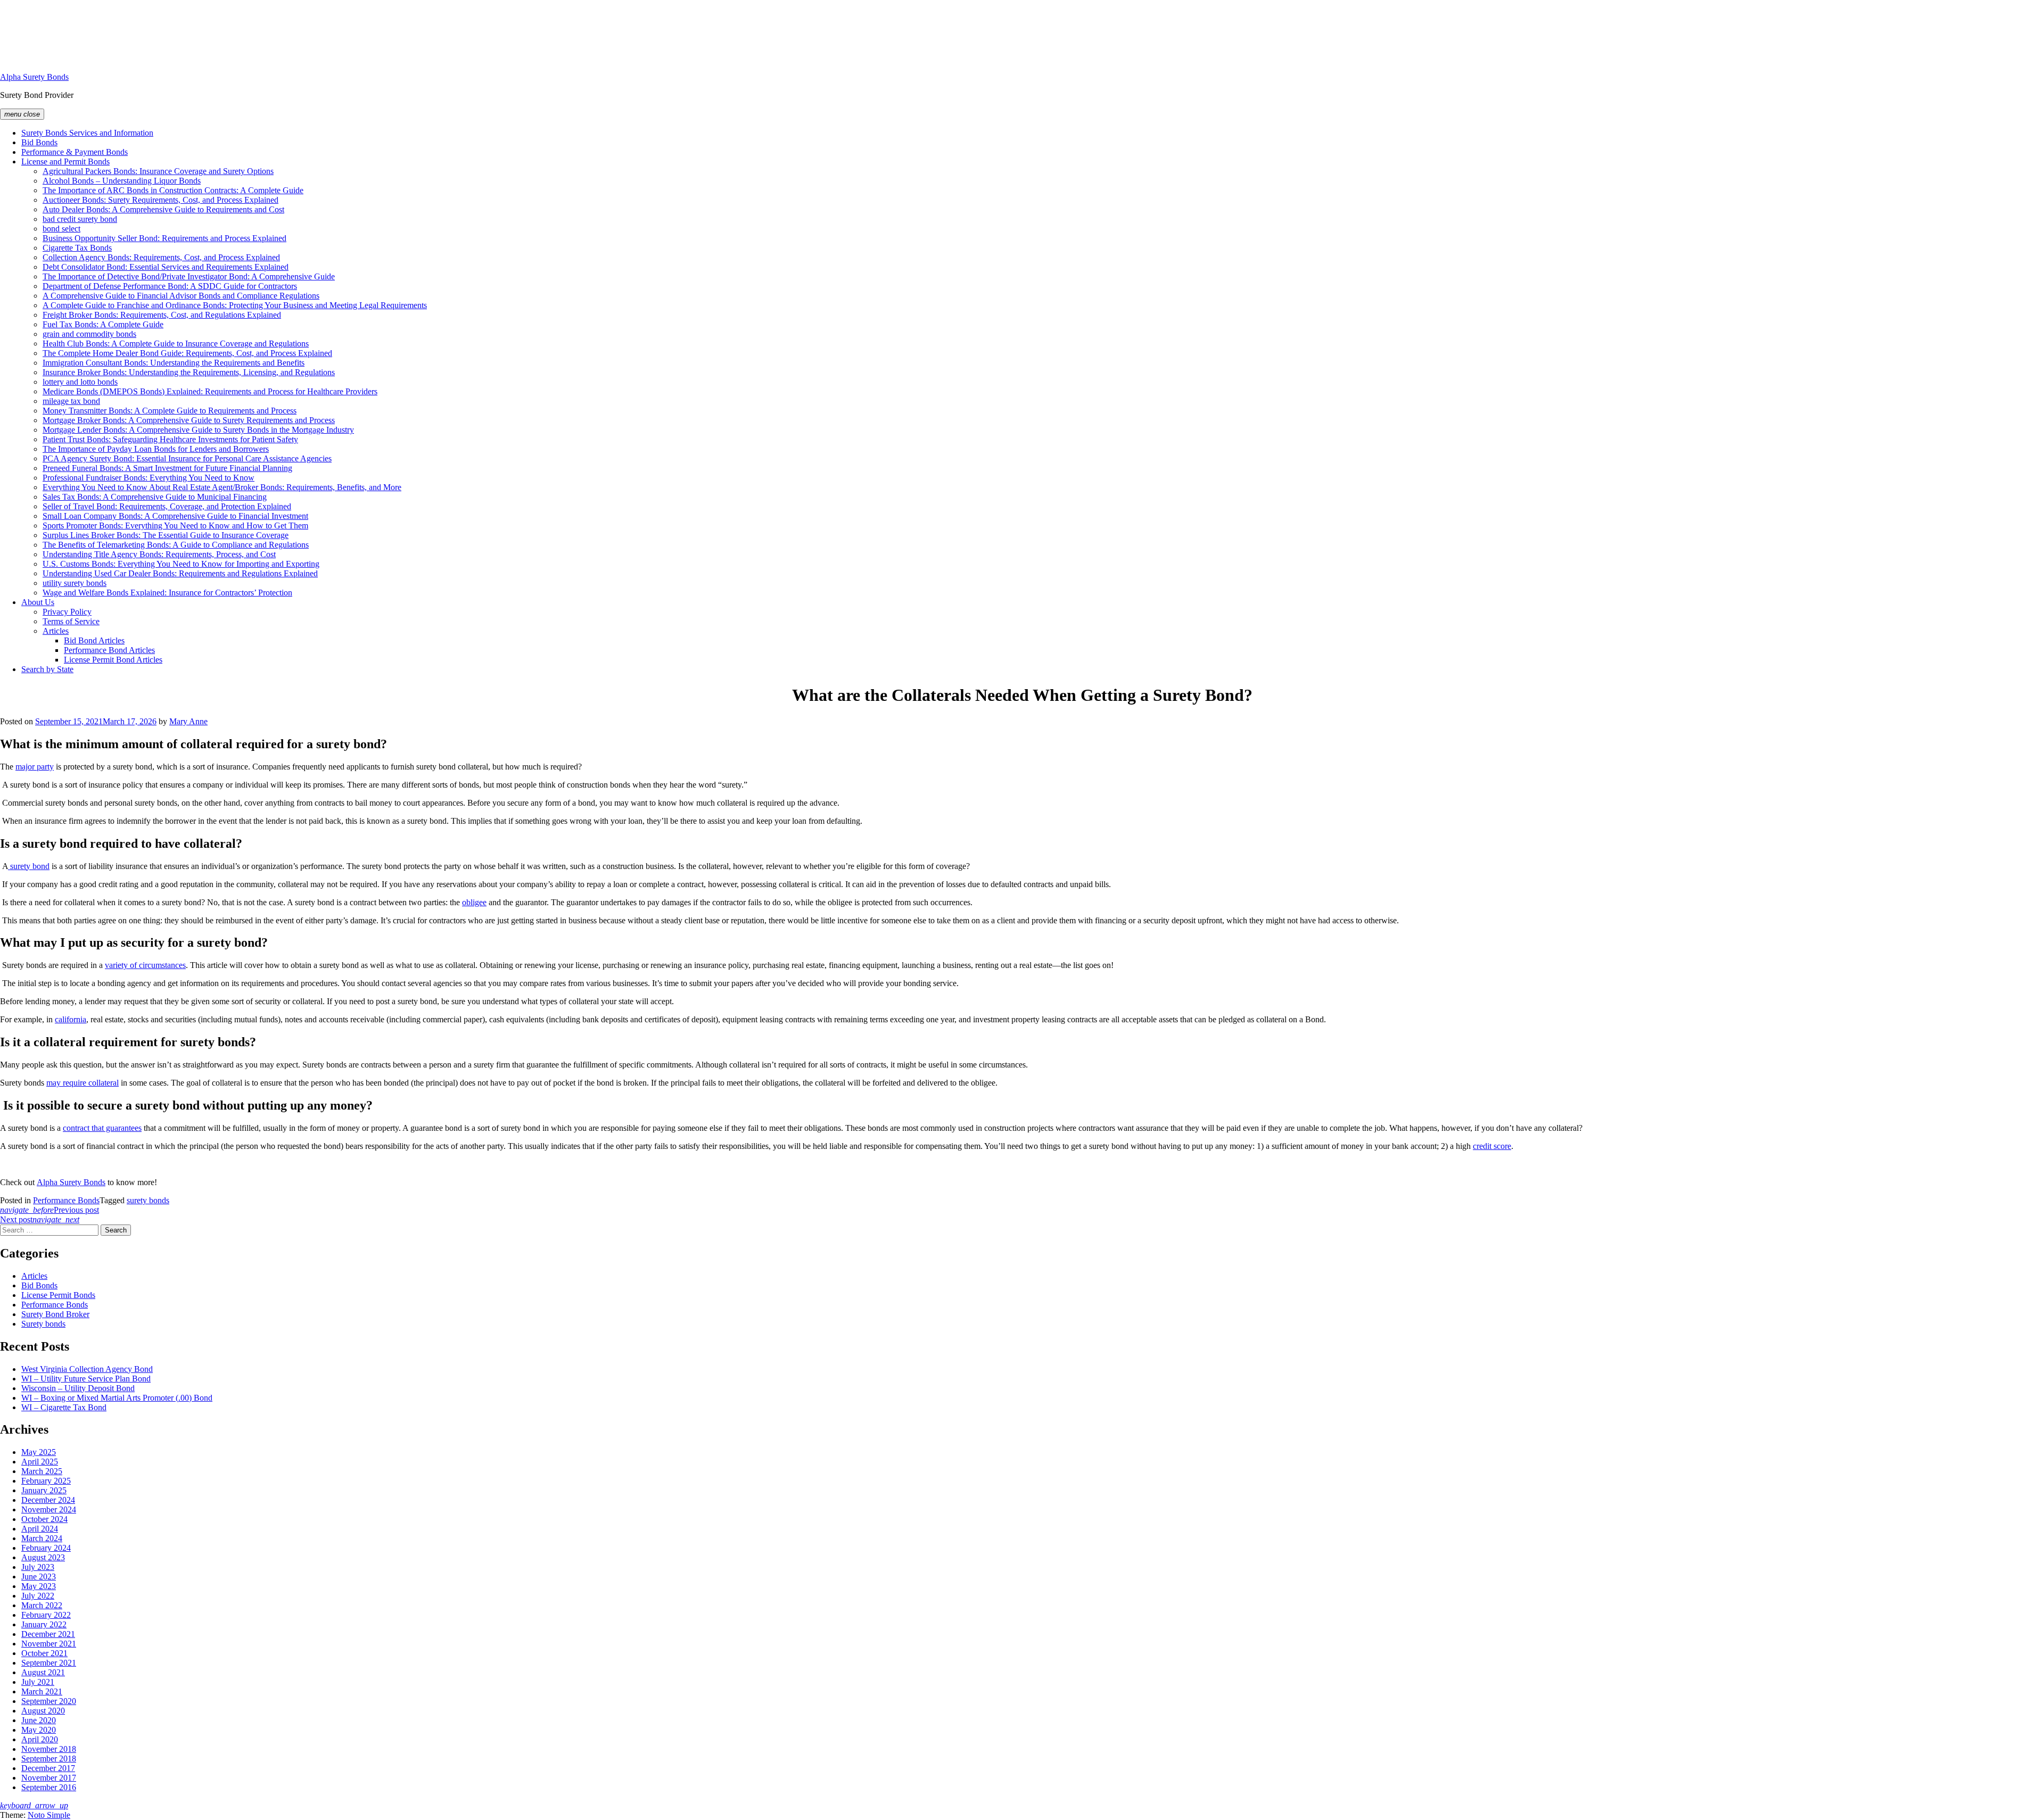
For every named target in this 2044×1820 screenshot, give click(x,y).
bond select (61, 229)
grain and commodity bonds (89, 334)
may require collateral (83, 1083)
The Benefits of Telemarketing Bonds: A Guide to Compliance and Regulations (176, 545)
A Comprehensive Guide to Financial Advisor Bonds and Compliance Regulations (181, 296)
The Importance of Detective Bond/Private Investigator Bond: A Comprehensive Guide (189, 276)
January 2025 (44, 1490)
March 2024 (42, 1538)
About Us (38, 602)
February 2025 (46, 1481)
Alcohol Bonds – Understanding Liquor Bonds (122, 181)
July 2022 (38, 1596)
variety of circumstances (145, 965)
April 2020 (40, 1739)
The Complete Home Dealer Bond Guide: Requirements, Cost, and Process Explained (187, 353)
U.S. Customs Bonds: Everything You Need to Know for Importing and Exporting (181, 564)
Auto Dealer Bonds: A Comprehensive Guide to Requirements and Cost (163, 209)
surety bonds (148, 1200)
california (71, 1019)
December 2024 (48, 1500)
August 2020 (43, 1711)
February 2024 (46, 1548)
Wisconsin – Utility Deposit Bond (78, 1388)
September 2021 (49, 1663)
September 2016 (49, 1787)
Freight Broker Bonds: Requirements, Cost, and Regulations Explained (162, 315)
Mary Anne (188, 721)
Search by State (47, 669)
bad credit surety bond (80, 219)
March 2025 (42, 1471)
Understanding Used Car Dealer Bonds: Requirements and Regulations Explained (180, 573)
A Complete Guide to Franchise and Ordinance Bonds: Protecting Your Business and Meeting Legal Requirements (235, 305)
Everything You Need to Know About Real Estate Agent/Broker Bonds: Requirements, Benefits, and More (222, 487)
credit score (1492, 1146)
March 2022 (42, 1605)
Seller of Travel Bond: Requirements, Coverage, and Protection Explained (167, 506)
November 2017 (49, 1778)
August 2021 (43, 1672)
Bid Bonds (39, 142)
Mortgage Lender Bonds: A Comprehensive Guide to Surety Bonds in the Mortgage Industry (198, 430)
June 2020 (39, 1720)
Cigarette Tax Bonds (77, 248)
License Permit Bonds (58, 1295)
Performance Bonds (66, 1200)
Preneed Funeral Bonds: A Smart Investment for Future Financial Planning (167, 468)
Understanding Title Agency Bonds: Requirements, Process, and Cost (159, 554)
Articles (56, 631)
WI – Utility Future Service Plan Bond (86, 1379)
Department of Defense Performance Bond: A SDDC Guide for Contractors (170, 286)
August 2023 (43, 1557)
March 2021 (42, 1691)
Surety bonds (43, 1324)
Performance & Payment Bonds (75, 152)
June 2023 (39, 1577)
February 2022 (46, 1615)
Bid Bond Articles (94, 640)
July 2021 (38, 1682)
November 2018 (49, 1749)
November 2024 (49, 1509)
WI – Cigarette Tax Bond (64, 1407)
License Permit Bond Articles (113, 660)
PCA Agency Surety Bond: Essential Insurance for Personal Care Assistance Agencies (187, 458)
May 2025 (39, 1452)
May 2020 (39, 1730)
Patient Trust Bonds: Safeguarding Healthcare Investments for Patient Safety (170, 439)
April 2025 (40, 1462)
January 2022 (44, 1624)
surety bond (29, 866)
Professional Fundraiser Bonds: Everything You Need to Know (149, 478)
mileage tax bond (71, 401)
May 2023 (39, 1586)
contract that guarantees (102, 1128)
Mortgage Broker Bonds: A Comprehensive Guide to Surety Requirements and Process (189, 420)
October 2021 (44, 1653)
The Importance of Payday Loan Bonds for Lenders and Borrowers (156, 449)
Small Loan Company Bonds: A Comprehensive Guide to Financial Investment (175, 516)
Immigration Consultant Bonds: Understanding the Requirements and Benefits (174, 363)
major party (35, 767)
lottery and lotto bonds (80, 382)
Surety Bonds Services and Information (87, 133)
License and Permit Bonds (65, 162)
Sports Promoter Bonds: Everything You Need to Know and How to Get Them (175, 526)
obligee (474, 902)
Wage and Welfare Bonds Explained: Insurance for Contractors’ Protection (167, 593)
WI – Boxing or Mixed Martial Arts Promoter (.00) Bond (117, 1398)
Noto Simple (49, 1815)
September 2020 (49, 1701)
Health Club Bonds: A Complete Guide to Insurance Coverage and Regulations (176, 344)
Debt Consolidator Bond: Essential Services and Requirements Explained (166, 267)
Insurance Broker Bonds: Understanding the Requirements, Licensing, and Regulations (189, 372)
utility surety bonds (75, 583)
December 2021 (48, 1634)
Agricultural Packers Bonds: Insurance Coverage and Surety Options (158, 171)
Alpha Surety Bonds (34, 77)
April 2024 (40, 1529)
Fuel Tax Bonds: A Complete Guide (103, 324)
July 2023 (38, 1567)
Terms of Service (71, 621)
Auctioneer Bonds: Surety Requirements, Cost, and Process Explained (160, 200)
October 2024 (44, 1519)
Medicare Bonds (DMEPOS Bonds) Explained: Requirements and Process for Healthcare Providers (210, 391)
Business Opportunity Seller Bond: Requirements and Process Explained (164, 238)
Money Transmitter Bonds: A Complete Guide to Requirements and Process (170, 411)
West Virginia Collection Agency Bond (87, 1369)
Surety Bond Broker (55, 1314)
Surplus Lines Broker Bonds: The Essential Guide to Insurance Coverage (166, 535)
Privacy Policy (67, 612)
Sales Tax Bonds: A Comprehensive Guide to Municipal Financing (155, 497)
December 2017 (48, 1768)
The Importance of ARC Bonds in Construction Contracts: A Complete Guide (173, 190)
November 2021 (49, 1644)
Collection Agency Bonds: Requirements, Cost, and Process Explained (161, 257)
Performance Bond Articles (109, 650)
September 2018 (49, 1759)
